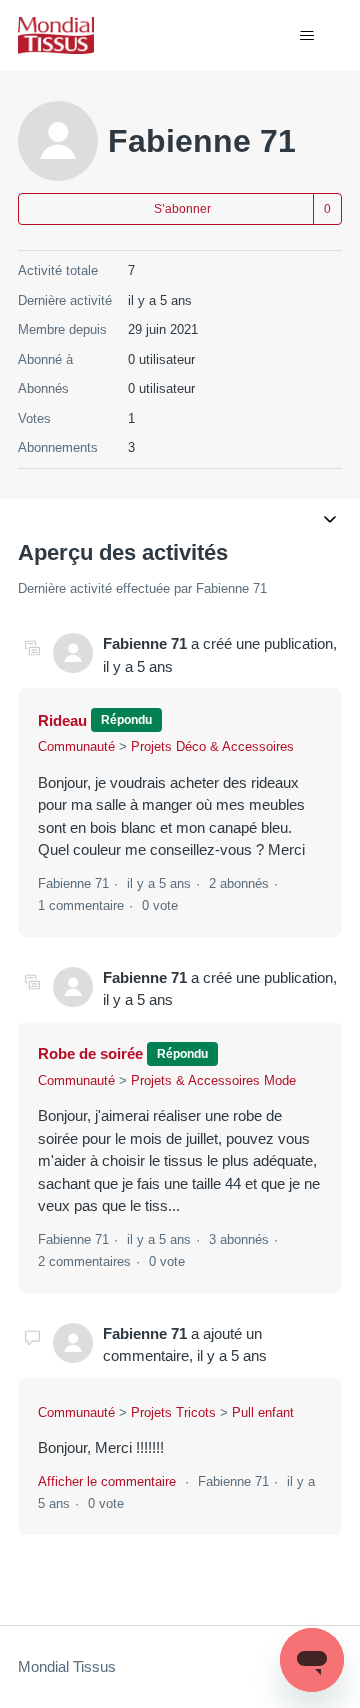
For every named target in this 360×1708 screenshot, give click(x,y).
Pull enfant (263, 1412)
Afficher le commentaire (107, 1481)
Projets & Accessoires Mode (213, 1080)
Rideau (62, 720)
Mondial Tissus (67, 1666)
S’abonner (182, 209)
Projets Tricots (173, 1412)
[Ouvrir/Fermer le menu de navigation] (306, 36)
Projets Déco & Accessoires (212, 746)
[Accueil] (56, 35)
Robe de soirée (90, 1053)
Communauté (76, 746)
